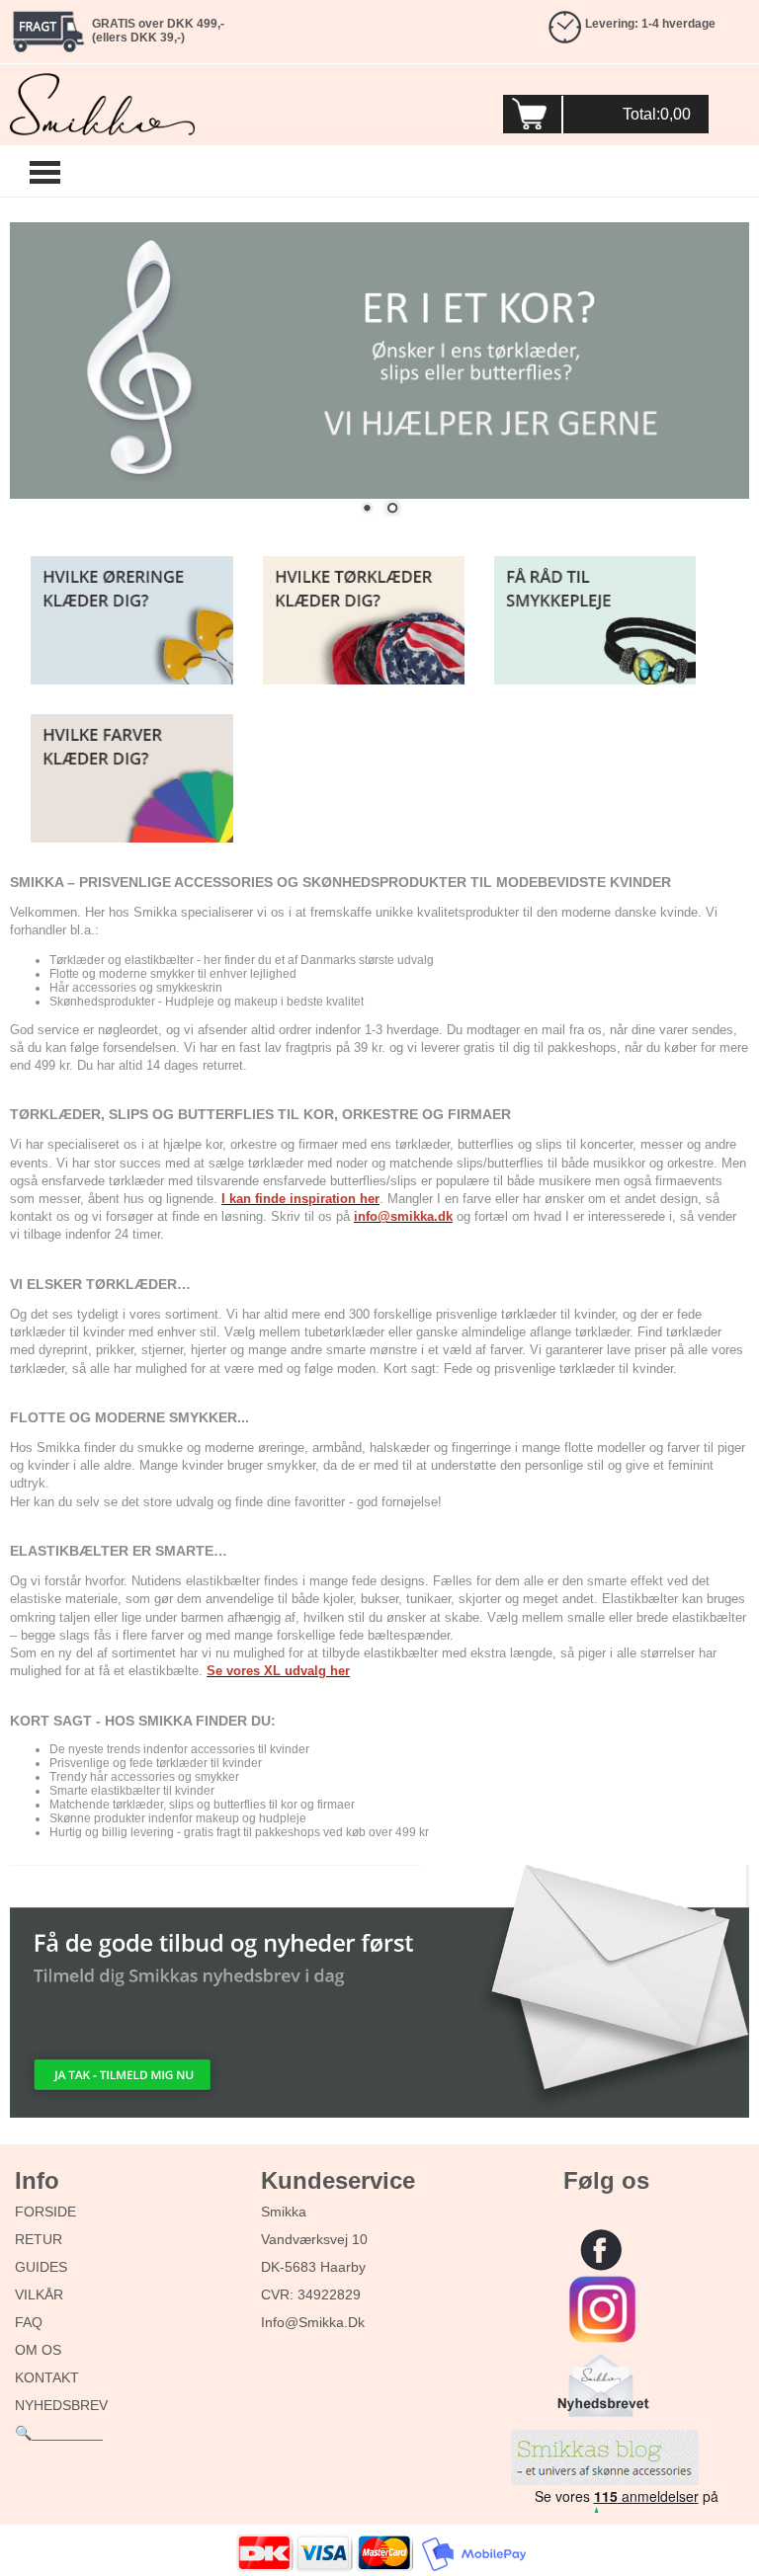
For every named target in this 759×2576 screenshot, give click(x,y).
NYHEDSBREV (61, 2405)
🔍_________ (59, 2433)
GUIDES (41, 2267)
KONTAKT (47, 2377)
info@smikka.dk (313, 2322)
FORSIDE (45, 2212)
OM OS (38, 2350)
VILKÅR (39, 2294)
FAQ (29, 2322)
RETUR (39, 2239)
